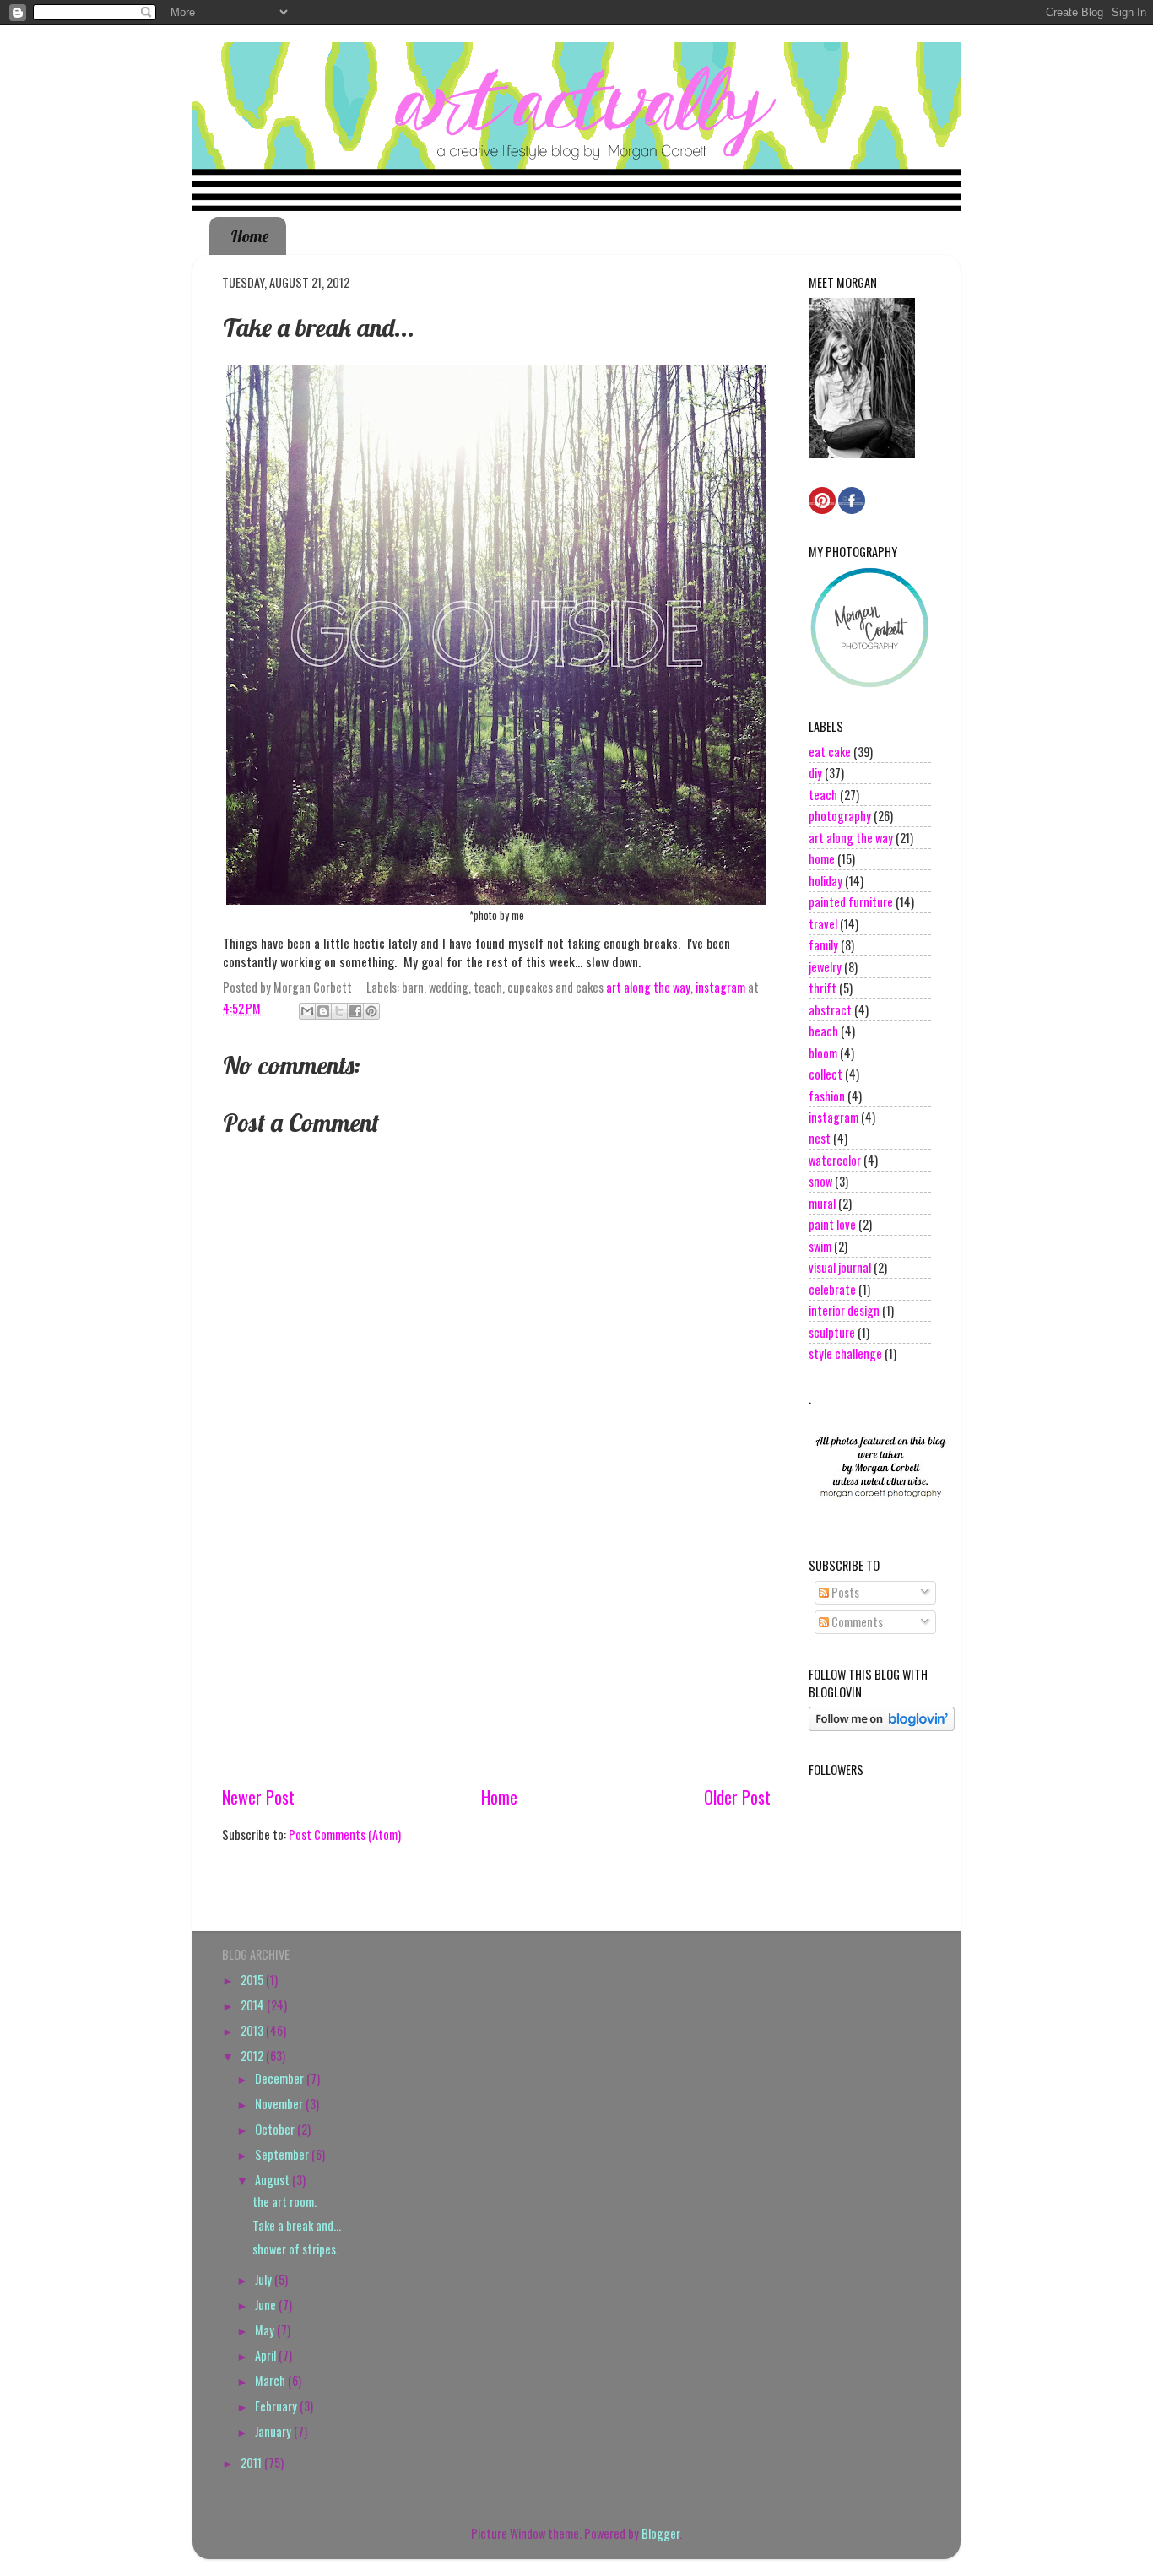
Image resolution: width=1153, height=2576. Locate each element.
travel (823, 924)
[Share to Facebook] (355, 1011)
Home (249, 236)
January (274, 2431)
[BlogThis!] (323, 1011)
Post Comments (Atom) (345, 1835)
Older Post (737, 1797)
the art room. (284, 2202)
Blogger (660, 2533)
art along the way (648, 987)
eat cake (830, 752)
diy (815, 773)
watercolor (835, 1160)
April (267, 2355)
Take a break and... (297, 2225)
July (265, 2279)
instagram (720, 987)
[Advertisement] (496, 1656)
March (271, 2381)
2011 (252, 2462)
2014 (254, 2005)
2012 (253, 2056)
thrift (823, 988)
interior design (844, 1310)
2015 (253, 1980)
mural (822, 1203)
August (273, 2180)
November (280, 2104)
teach (823, 795)
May (266, 2330)
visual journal (840, 1267)
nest (820, 1138)
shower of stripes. (295, 2249)
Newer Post (258, 1797)
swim (820, 1246)
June (267, 2305)
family (823, 945)
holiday (826, 881)
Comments (856, 1622)
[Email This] (307, 1011)
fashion (827, 1096)
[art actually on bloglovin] (882, 1726)
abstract (830, 1010)
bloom (823, 1053)
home (822, 859)
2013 (253, 2030)
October (276, 2129)
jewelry (825, 967)
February (277, 2406)
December (281, 2078)
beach (823, 1031)
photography (840, 816)
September (283, 2154)
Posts (844, 1592)
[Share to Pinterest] (371, 1011)
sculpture (832, 1332)
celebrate (832, 1289)
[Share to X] (339, 1011)
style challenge (845, 1353)
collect (826, 1074)
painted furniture (851, 902)
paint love (832, 1224)
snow (820, 1181)
